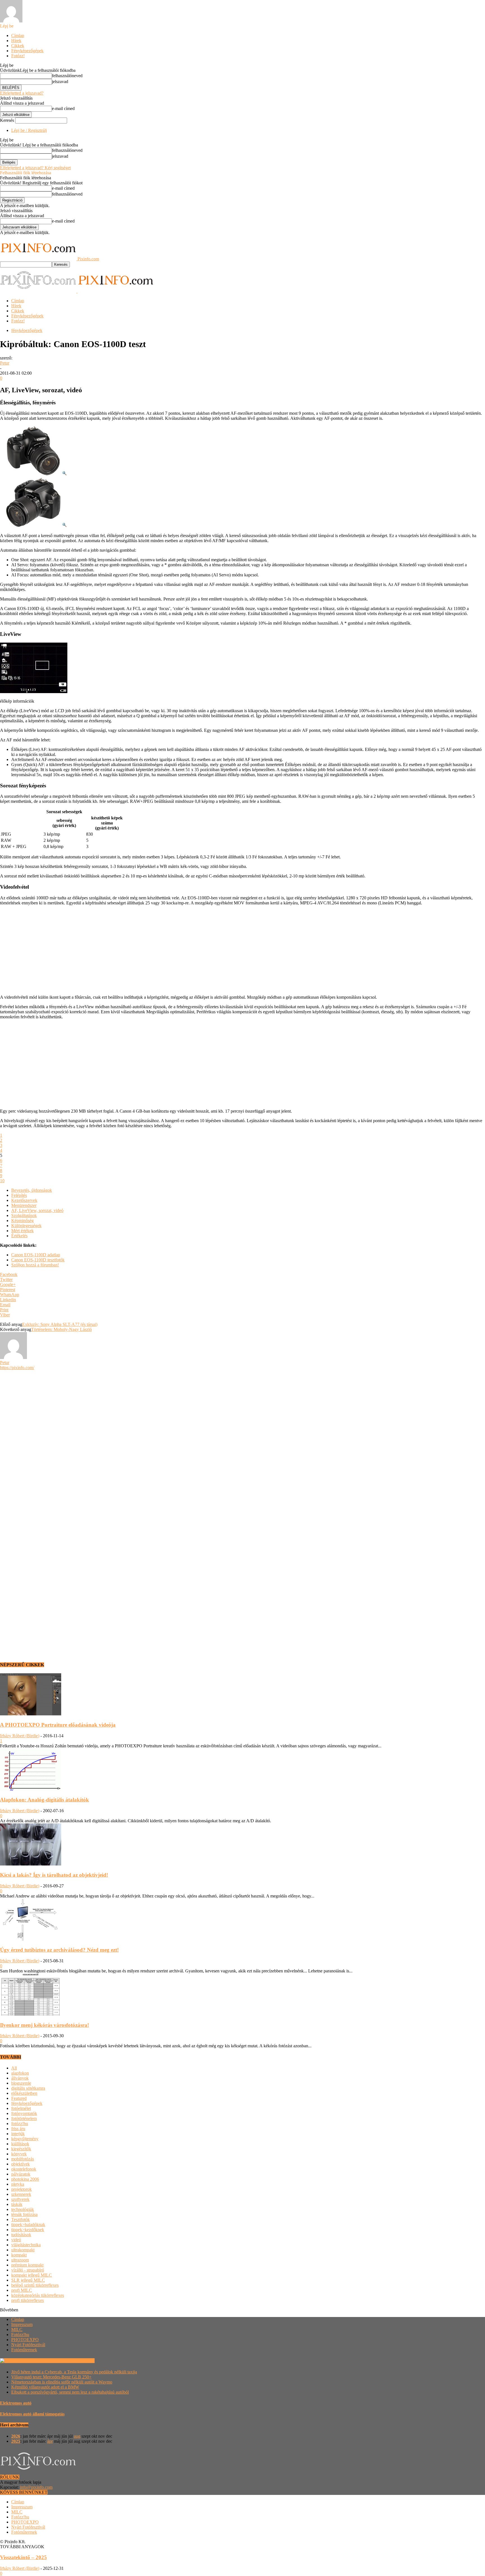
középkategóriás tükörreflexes (38, 2295)
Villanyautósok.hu (77, 2361)
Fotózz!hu (20, 2335)
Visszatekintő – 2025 (23, 2557)
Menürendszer (24, 1205)
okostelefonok (24, 2169)
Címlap (18, 35)
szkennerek (21, 2194)
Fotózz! (18, 56)
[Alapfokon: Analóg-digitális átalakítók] (31, 1789)
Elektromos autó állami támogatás (32, 2414)
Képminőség (22, 1221)
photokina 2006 (25, 2179)
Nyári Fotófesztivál (28, 2345)
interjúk (18, 2134)
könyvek (19, 2154)
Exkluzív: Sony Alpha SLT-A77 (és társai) (60, 1324)
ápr (50, 2441)
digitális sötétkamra (28, 2088)
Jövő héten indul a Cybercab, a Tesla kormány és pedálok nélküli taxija (74, 2372)
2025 (16, 2441)
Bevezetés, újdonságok (32, 1190)
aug (77, 2436)
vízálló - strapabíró (28, 2270)
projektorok (21, 2189)
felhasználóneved (67, 76)
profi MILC (22, 2290)
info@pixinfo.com (36, 2487)
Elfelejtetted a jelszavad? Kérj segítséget (35, 168)
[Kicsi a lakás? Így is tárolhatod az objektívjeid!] (31, 1864)
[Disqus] (242, 1440)
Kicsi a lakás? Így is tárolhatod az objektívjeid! (54, 1875)
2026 (16, 2436)
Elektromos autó (16, 2403)
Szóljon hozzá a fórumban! (35, 1265)
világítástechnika (26, 2245)
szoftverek (20, 2199)
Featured (19, 2098)
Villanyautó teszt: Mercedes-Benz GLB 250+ (51, 2377)
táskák (17, 2204)
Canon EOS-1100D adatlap (36, 1255)
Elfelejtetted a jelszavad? (22, 93)
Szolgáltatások (24, 1215)
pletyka (18, 2184)
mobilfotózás (23, 2159)
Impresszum (22, 2324)
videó (16, 2240)
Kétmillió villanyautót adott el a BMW (45, 2387)
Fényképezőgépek (27, 51)
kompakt (19, 2255)
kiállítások (20, 2144)
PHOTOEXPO (25, 2340)
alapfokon (20, 2073)
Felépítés (19, 1195)
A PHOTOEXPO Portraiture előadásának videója (58, 1725)
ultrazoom (20, 2260)
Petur (5, 363)
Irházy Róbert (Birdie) (20, 1736)
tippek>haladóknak (28, 2225)
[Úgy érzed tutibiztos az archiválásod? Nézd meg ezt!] (31, 1939)
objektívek (20, 2164)
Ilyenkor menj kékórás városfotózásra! (44, 2025)
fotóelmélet (21, 2108)
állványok (20, 2078)
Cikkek (18, 46)
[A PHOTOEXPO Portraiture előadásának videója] (31, 1714)
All (14, 2068)
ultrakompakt (23, 2250)
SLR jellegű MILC (28, 2280)
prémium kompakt (27, 2265)
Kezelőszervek (24, 1200)
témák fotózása (24, 2214)
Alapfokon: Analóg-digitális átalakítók (44, 1800)
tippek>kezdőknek (28, 2230)
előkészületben (24, 2093)
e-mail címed (63, 108)
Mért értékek (22, 1231)
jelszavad (60, 82)
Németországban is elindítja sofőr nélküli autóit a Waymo (62, 2382)
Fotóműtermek (24, 2350)
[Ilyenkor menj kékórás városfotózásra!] (31, 2014)
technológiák (23, 2209)
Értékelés (19, 1236)
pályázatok (21, 2174)
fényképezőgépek (27, 330)
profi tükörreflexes (28, 2300)
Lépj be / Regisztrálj (29, 130)
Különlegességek (26, 1226)
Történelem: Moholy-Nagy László (61, 1329)
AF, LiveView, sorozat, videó (37, 1210)
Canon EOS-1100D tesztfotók (38, 1260)
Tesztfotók (20, 2219)
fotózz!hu (20, 2124)
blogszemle (21, 2083)
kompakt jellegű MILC (32, 2275)
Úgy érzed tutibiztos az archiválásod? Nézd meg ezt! (59, 1950)
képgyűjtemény (25, 2139)
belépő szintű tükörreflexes (35, 2285)
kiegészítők (21, 2149)
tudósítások (21, 2235)
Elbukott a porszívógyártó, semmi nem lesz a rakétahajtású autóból (70, 2392)
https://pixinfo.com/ (17, 1368)
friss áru (18, 2129)
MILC (17, 2329)
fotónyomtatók (24, 2113)
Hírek (16, 41)
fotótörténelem (24, 2118)
